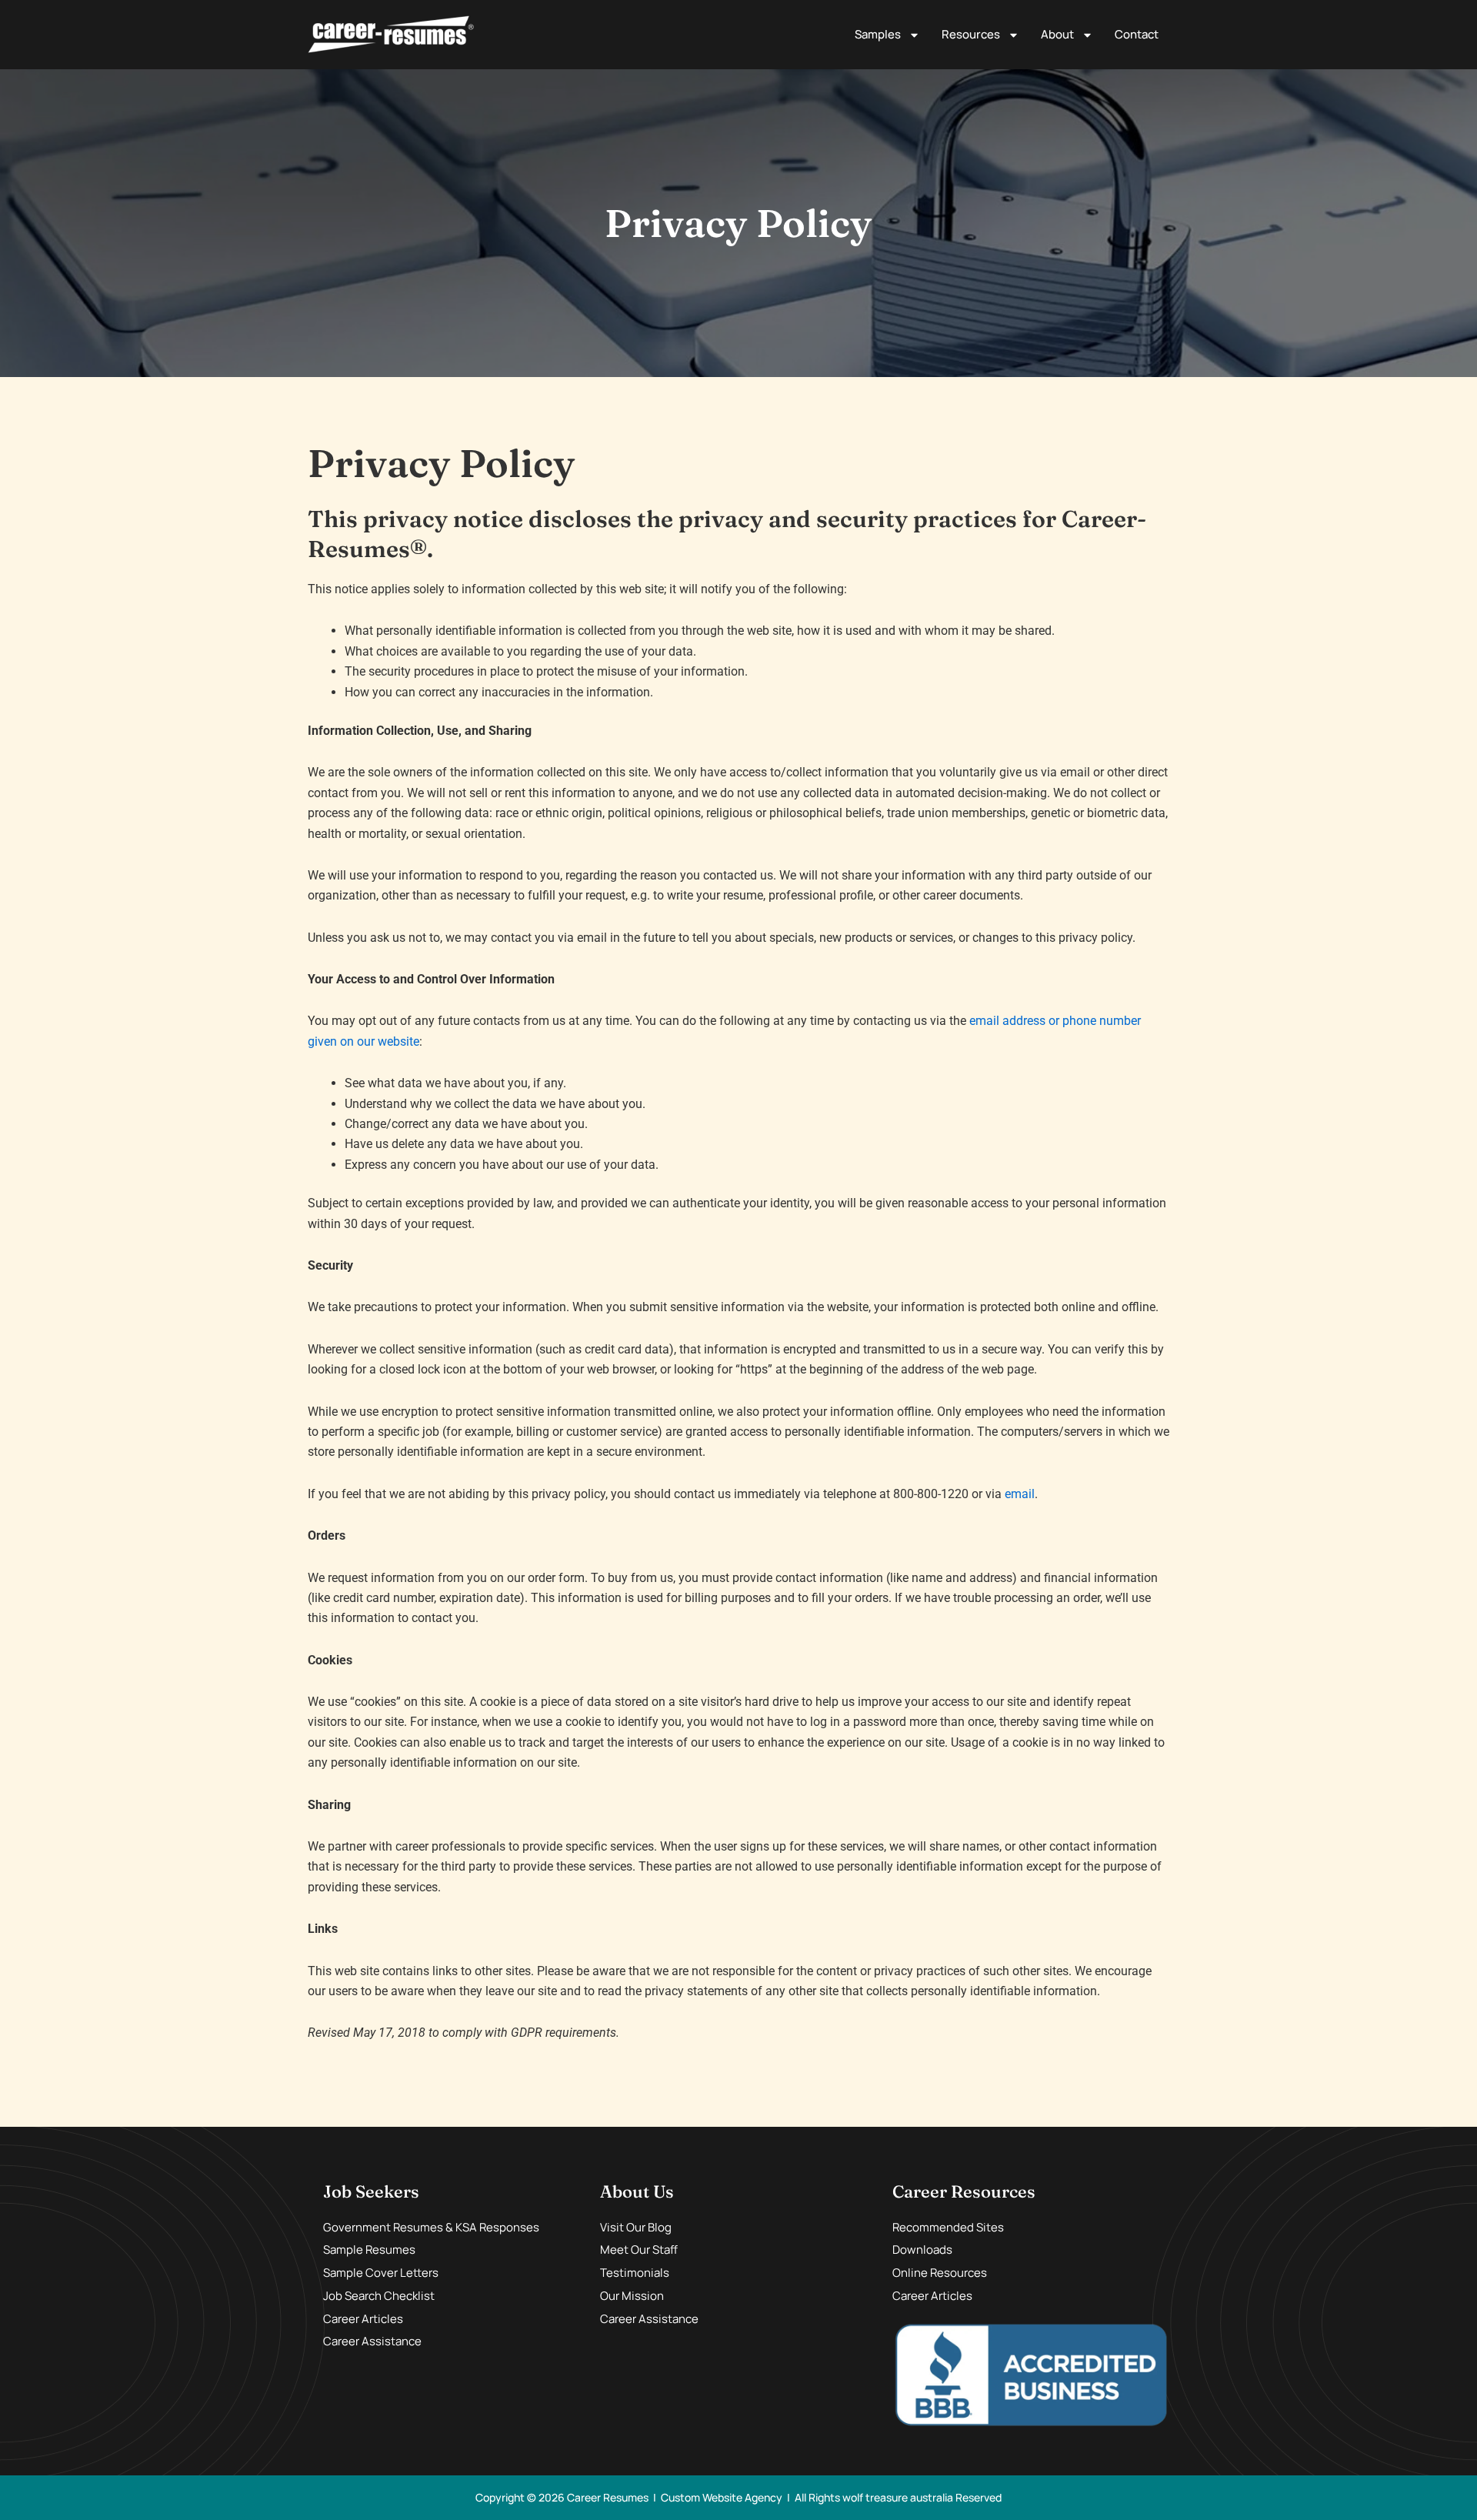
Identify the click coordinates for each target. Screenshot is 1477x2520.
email (1020, 1494)
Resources (971, 34)
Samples (878, 34)
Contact (1137, 34)
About (1057, 34)
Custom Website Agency (722, 2497)
